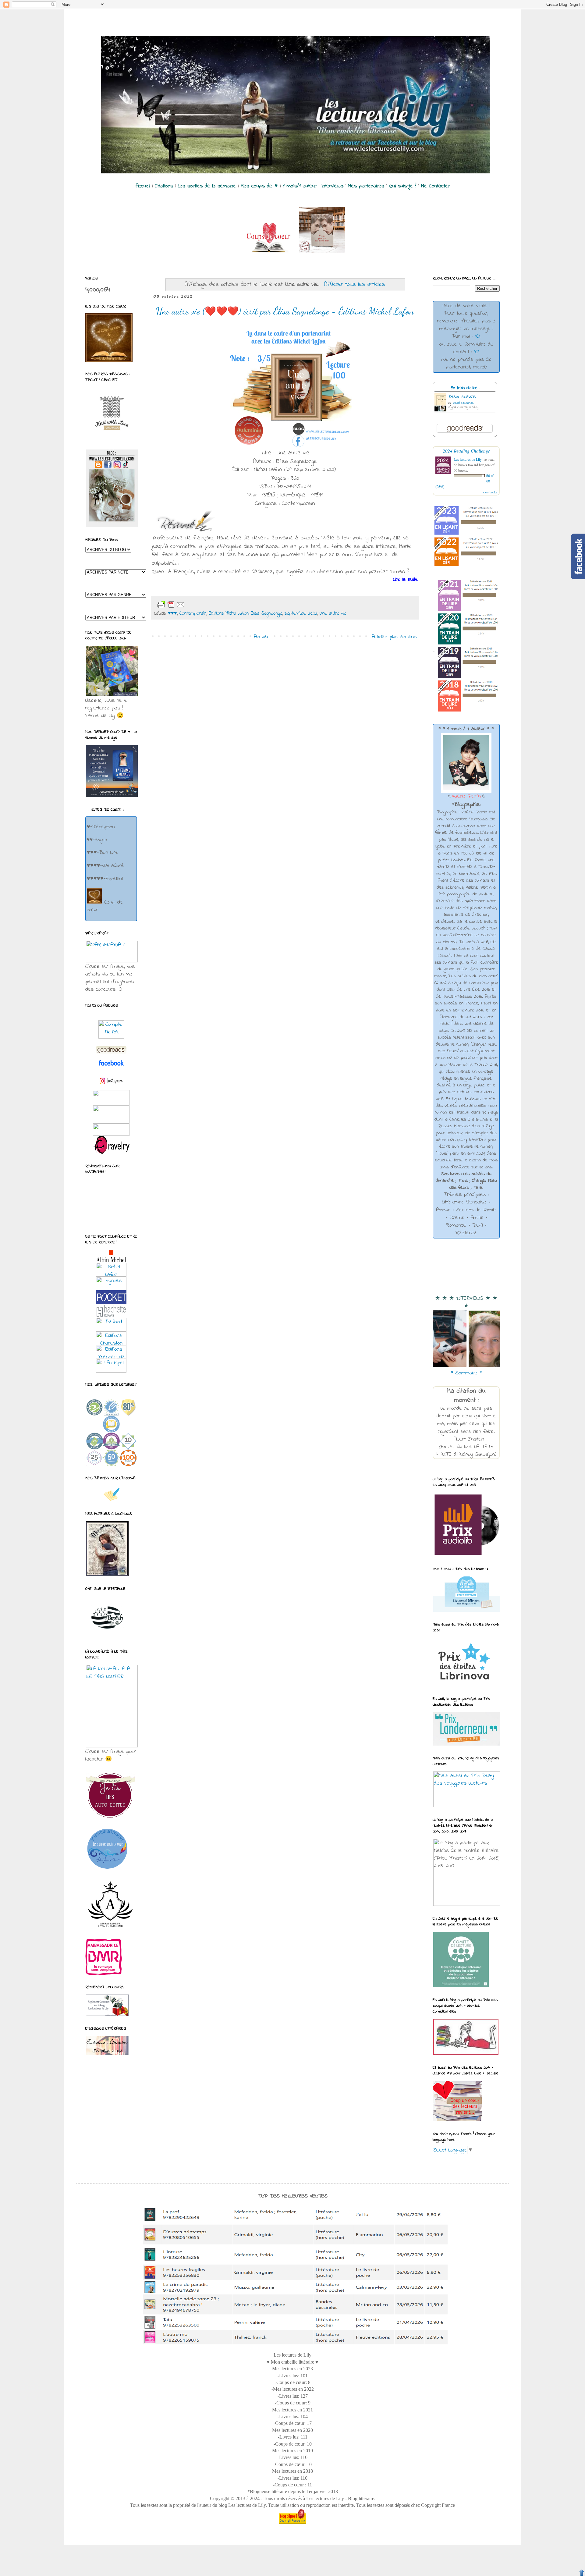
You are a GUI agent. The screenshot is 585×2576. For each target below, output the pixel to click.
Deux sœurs (462, 397)
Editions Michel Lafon (229, 613)
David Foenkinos (463, 403)
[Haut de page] (582, 2573)
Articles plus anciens (394, 637)
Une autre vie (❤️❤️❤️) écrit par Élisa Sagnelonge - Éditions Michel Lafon (285, 311)
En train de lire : (465, 388)
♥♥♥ (172, 613)
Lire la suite (406, 580)
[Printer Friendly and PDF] (171, 605)
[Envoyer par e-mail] (195, 605)
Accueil (261, 637)
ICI (478, 336)
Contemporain (193, 613)
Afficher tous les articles (355, 284)
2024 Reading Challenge (466, 451)
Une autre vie (333, 613)
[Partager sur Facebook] (224, 605)
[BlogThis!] (205, 605)
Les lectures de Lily (468, 459)
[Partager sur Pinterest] (234, 605)
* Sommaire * (466, 1373)
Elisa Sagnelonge (267, 613)
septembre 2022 (301, 613)
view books (490, 492)
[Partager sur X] (214, 605)
